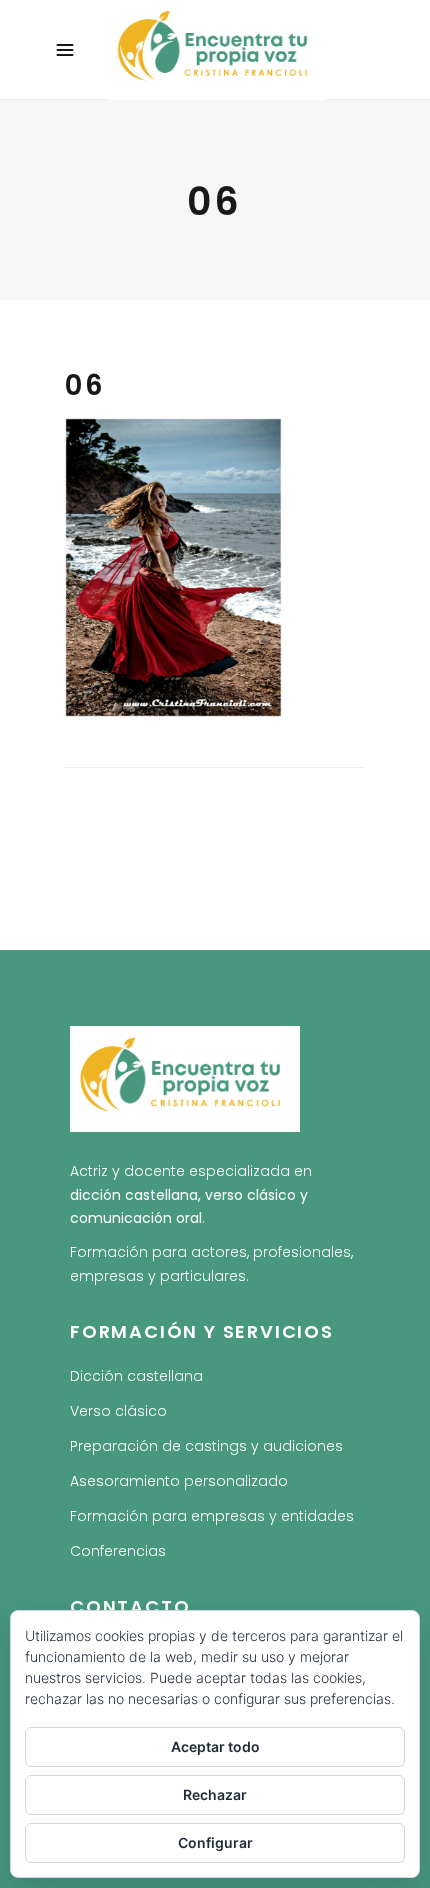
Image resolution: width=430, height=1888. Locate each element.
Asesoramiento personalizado (179, 1481)
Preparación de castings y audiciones (206, 1446)
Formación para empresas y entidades (212, 1516)
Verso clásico (118, 1411)
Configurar (215, 1842)
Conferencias (118, 1551)
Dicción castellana (136, 1376)
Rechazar (215, 1794)
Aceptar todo (215, 1746)
